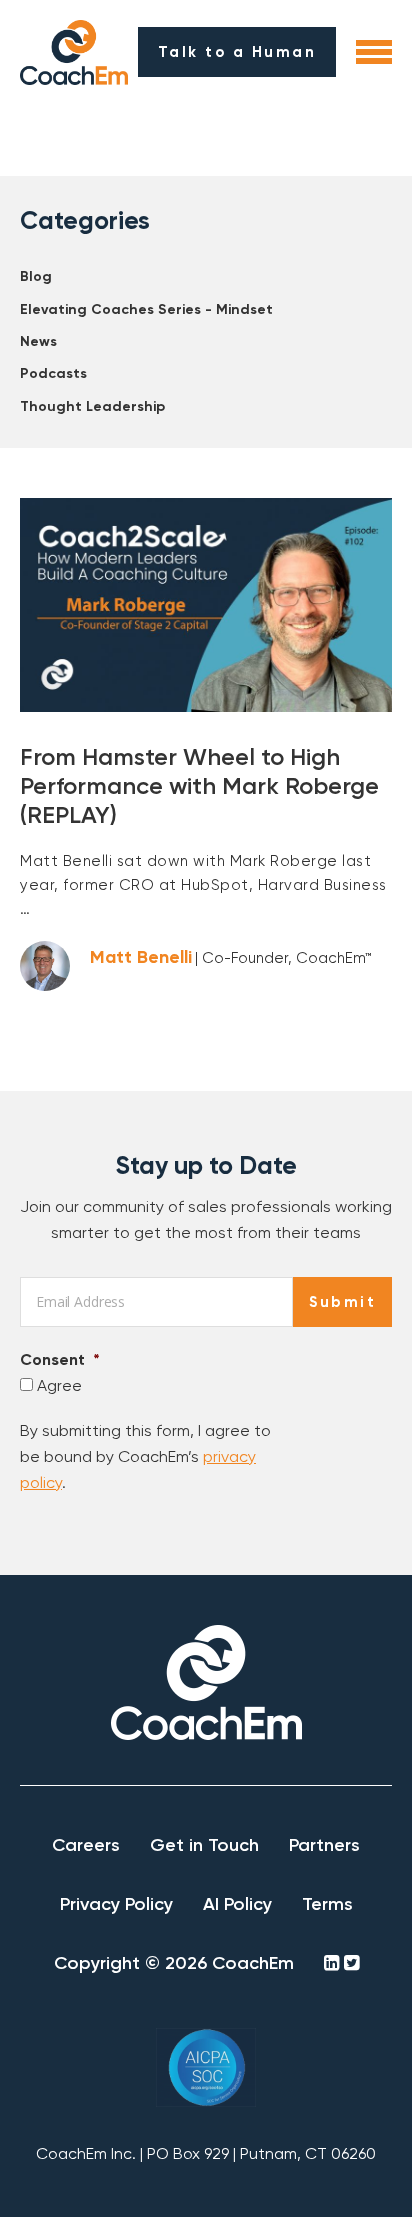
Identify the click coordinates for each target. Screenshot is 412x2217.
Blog (36, 276)
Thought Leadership (92, 406)
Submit (342, 1302)
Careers (86, 1845)
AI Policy (237, 1904)
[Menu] (374, 52)
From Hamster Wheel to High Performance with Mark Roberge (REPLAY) (199, 785)
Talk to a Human (237, 52)
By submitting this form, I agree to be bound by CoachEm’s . (145, 1456)
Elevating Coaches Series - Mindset (146, 309)
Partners (324, 1845)
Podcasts (53, 373)
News (38, 341)
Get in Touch (204, 1845)
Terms (327, 1904)
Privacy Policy (116, 1904)
